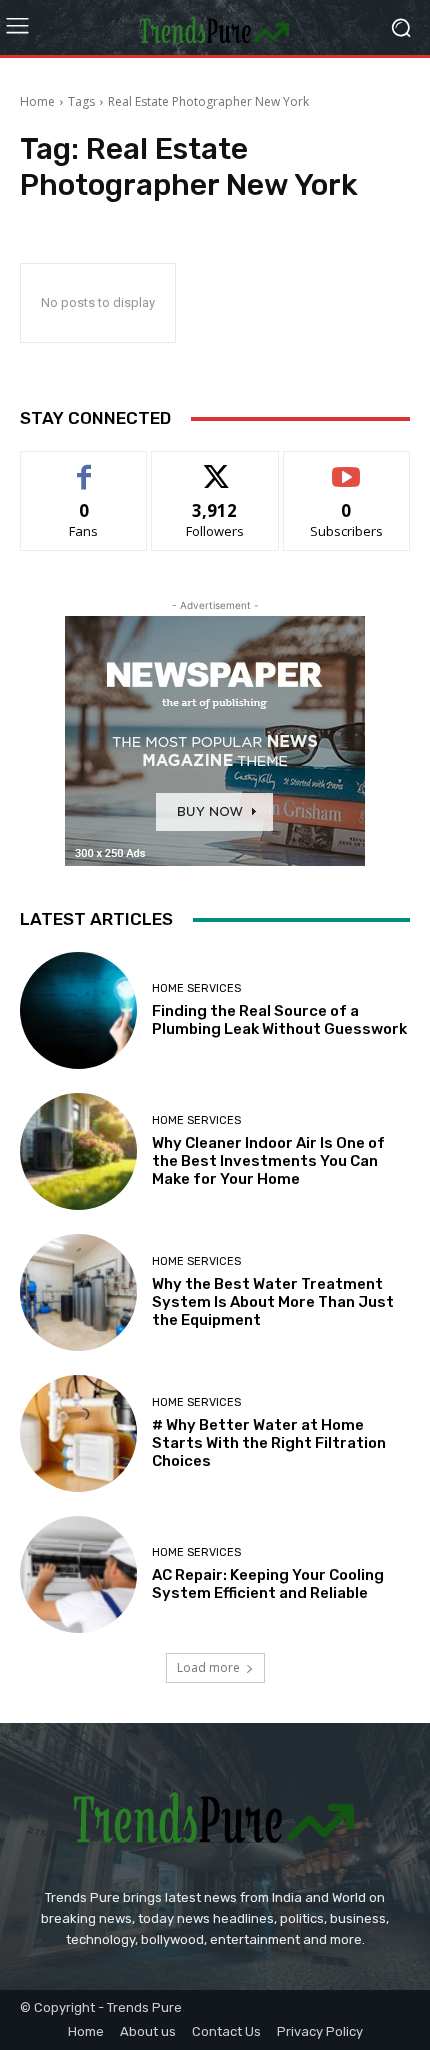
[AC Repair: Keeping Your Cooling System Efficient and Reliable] (78, 1574)
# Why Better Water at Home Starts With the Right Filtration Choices (269, 1443)
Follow (215, 466)
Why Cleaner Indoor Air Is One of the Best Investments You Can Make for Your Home (268, 1161)
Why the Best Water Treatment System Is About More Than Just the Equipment (273, 1302)
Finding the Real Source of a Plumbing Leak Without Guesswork (279, 1020)
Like (84, 466)
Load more (208, 1667)
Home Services (196, 988)
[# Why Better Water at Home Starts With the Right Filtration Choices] (78, 1433)
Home (37, 101)
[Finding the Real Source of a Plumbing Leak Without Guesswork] (78, 1010)
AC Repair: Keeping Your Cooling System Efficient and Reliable (268, 1584)
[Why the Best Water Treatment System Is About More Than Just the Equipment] (78, 1292)
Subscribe (347, 466)
